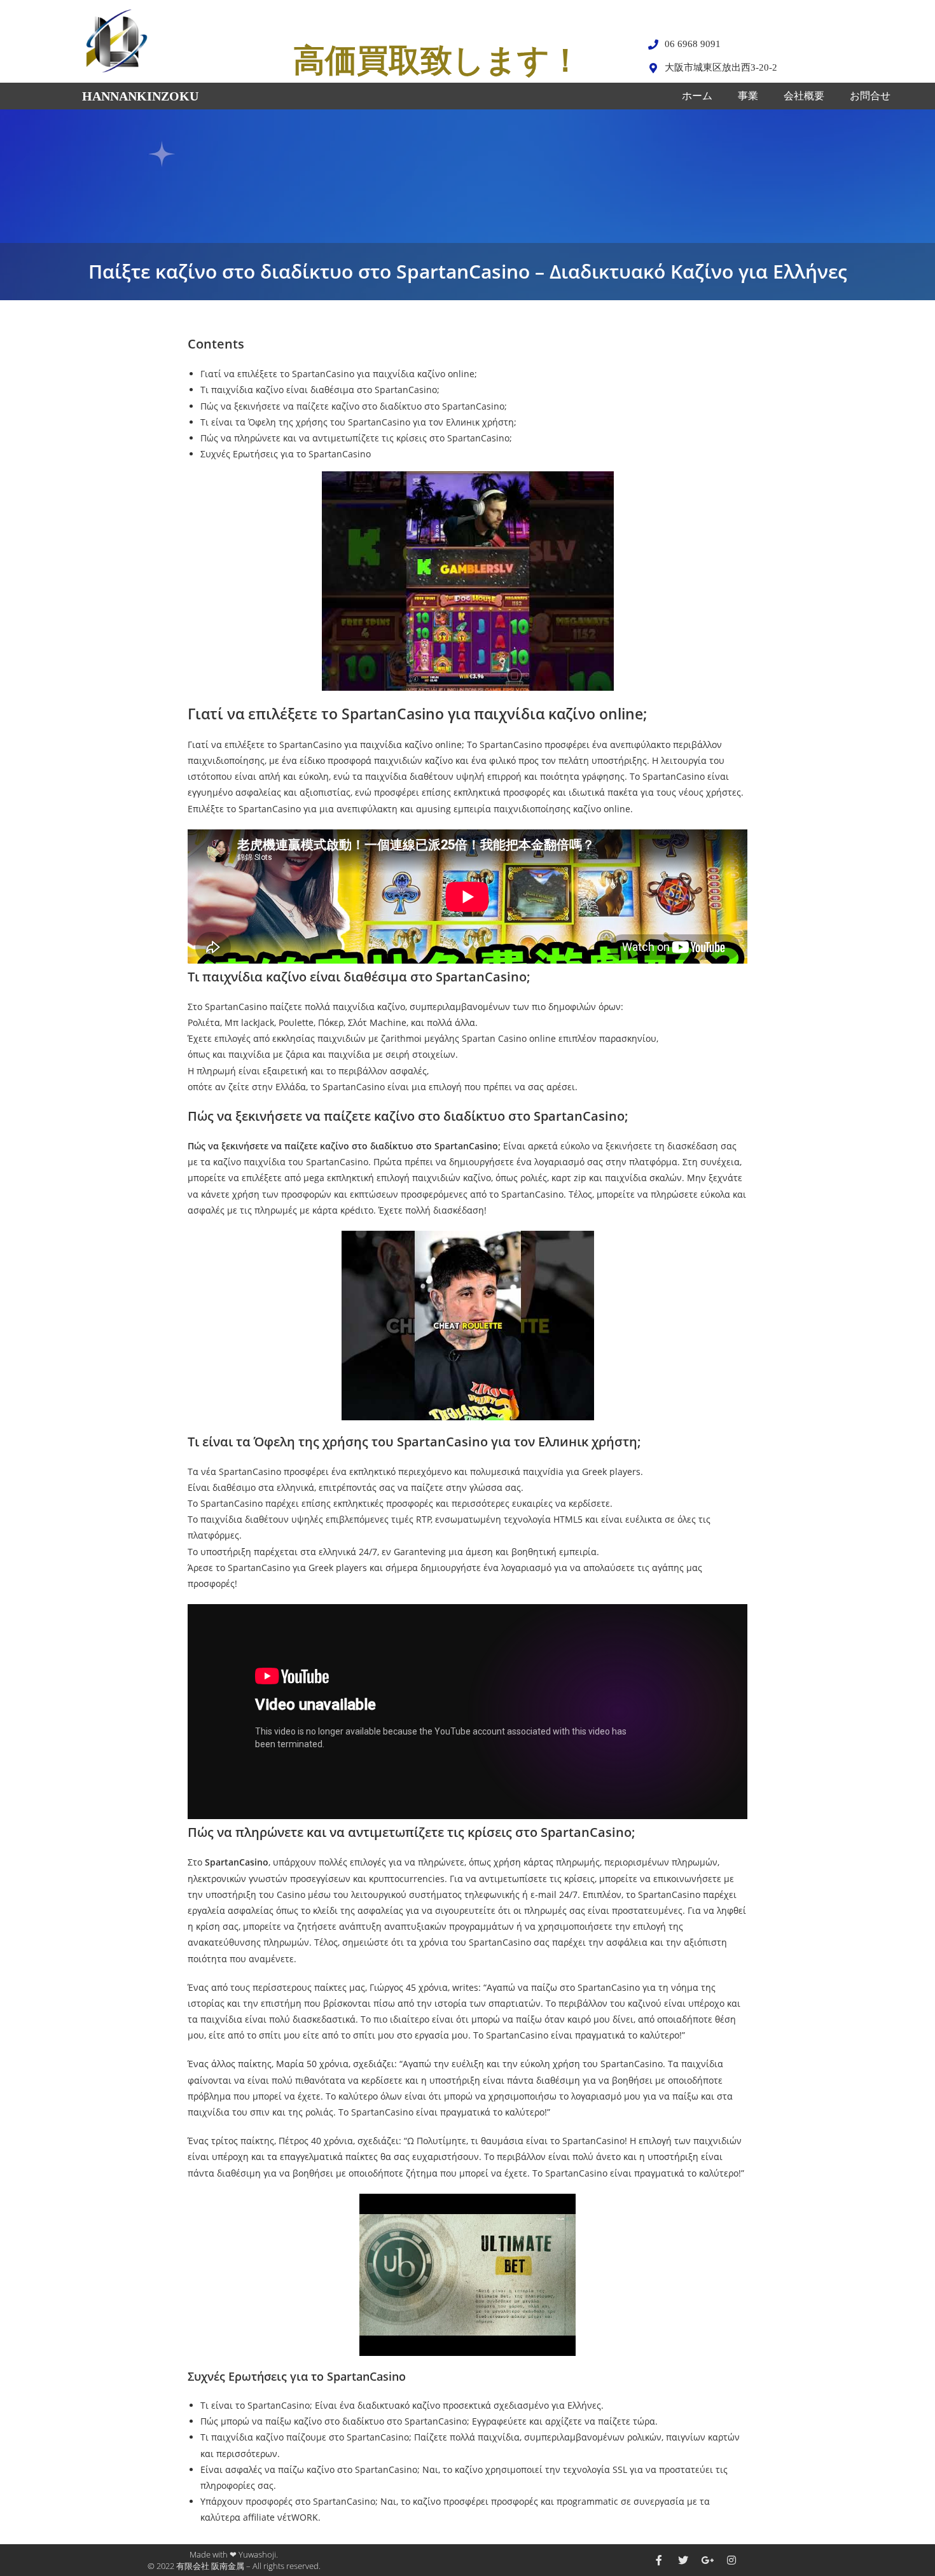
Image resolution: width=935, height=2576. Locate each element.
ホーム (697, 96)
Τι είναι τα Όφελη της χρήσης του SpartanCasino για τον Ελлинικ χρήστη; (358, 422)
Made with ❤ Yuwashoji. (234, 2554)
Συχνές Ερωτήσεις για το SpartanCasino (286, 454)
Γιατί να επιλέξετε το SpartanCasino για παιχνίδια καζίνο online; (339, 374)
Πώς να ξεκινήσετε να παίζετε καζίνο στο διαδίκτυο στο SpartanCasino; (354, 406)
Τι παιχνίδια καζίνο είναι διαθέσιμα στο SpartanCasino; (320, 390)
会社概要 (804, 96)
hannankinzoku (140, 96)
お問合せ (870, 96)
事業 (748, 96)
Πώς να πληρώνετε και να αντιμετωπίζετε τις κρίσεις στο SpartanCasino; (356, 438)
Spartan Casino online (509, 1038)
